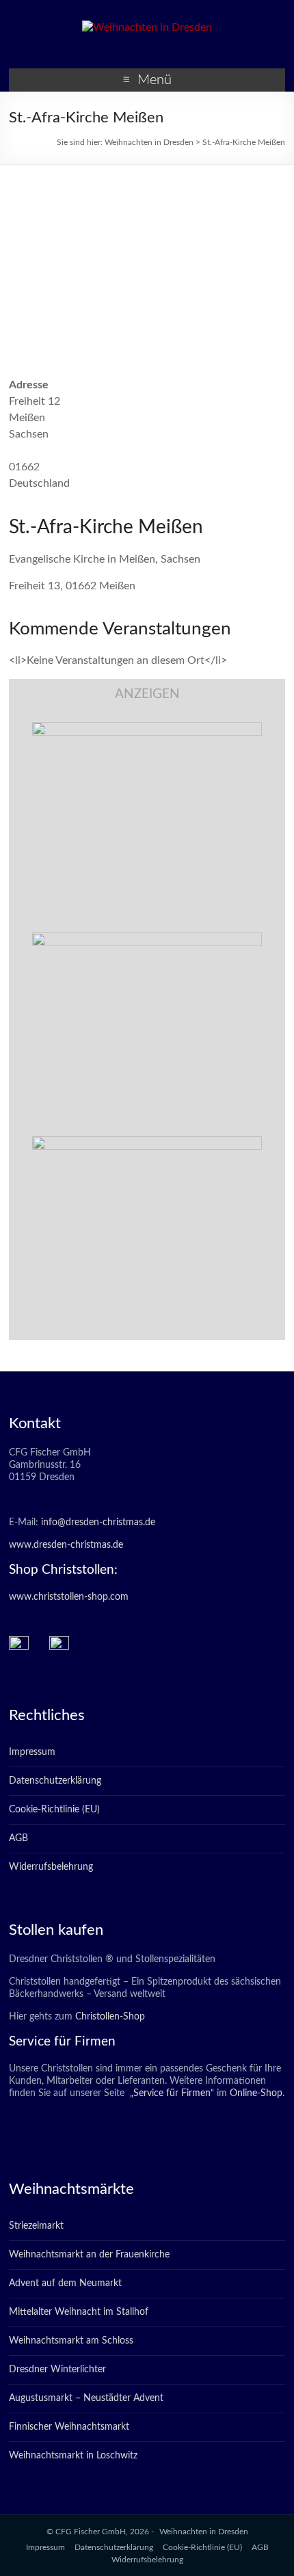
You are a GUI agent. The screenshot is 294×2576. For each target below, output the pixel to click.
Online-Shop (255, 2093)
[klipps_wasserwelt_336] (147, 729)
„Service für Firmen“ (171, 2093)
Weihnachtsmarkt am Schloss (71, 2341)
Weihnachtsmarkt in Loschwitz (73, 2456)
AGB (18, 1838)
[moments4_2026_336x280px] (147, 939)
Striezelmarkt (36, 2226)
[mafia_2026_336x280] (147, 1143)
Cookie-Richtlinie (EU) (54, 1810)
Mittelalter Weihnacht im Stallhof (79, 2312)
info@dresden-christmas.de (98, 1522)
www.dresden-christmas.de (66, 1545)
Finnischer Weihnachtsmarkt (69, 2427)
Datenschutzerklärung (55, 1781)
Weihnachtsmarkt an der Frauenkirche (89, 2255)
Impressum (32, 1752)
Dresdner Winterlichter (57, 2370)
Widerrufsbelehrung (51, 1867)
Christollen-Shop (110, 2017)
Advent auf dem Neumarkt (65, 2283)
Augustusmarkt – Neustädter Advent (86, 2398)
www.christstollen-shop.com (69, 1597)
